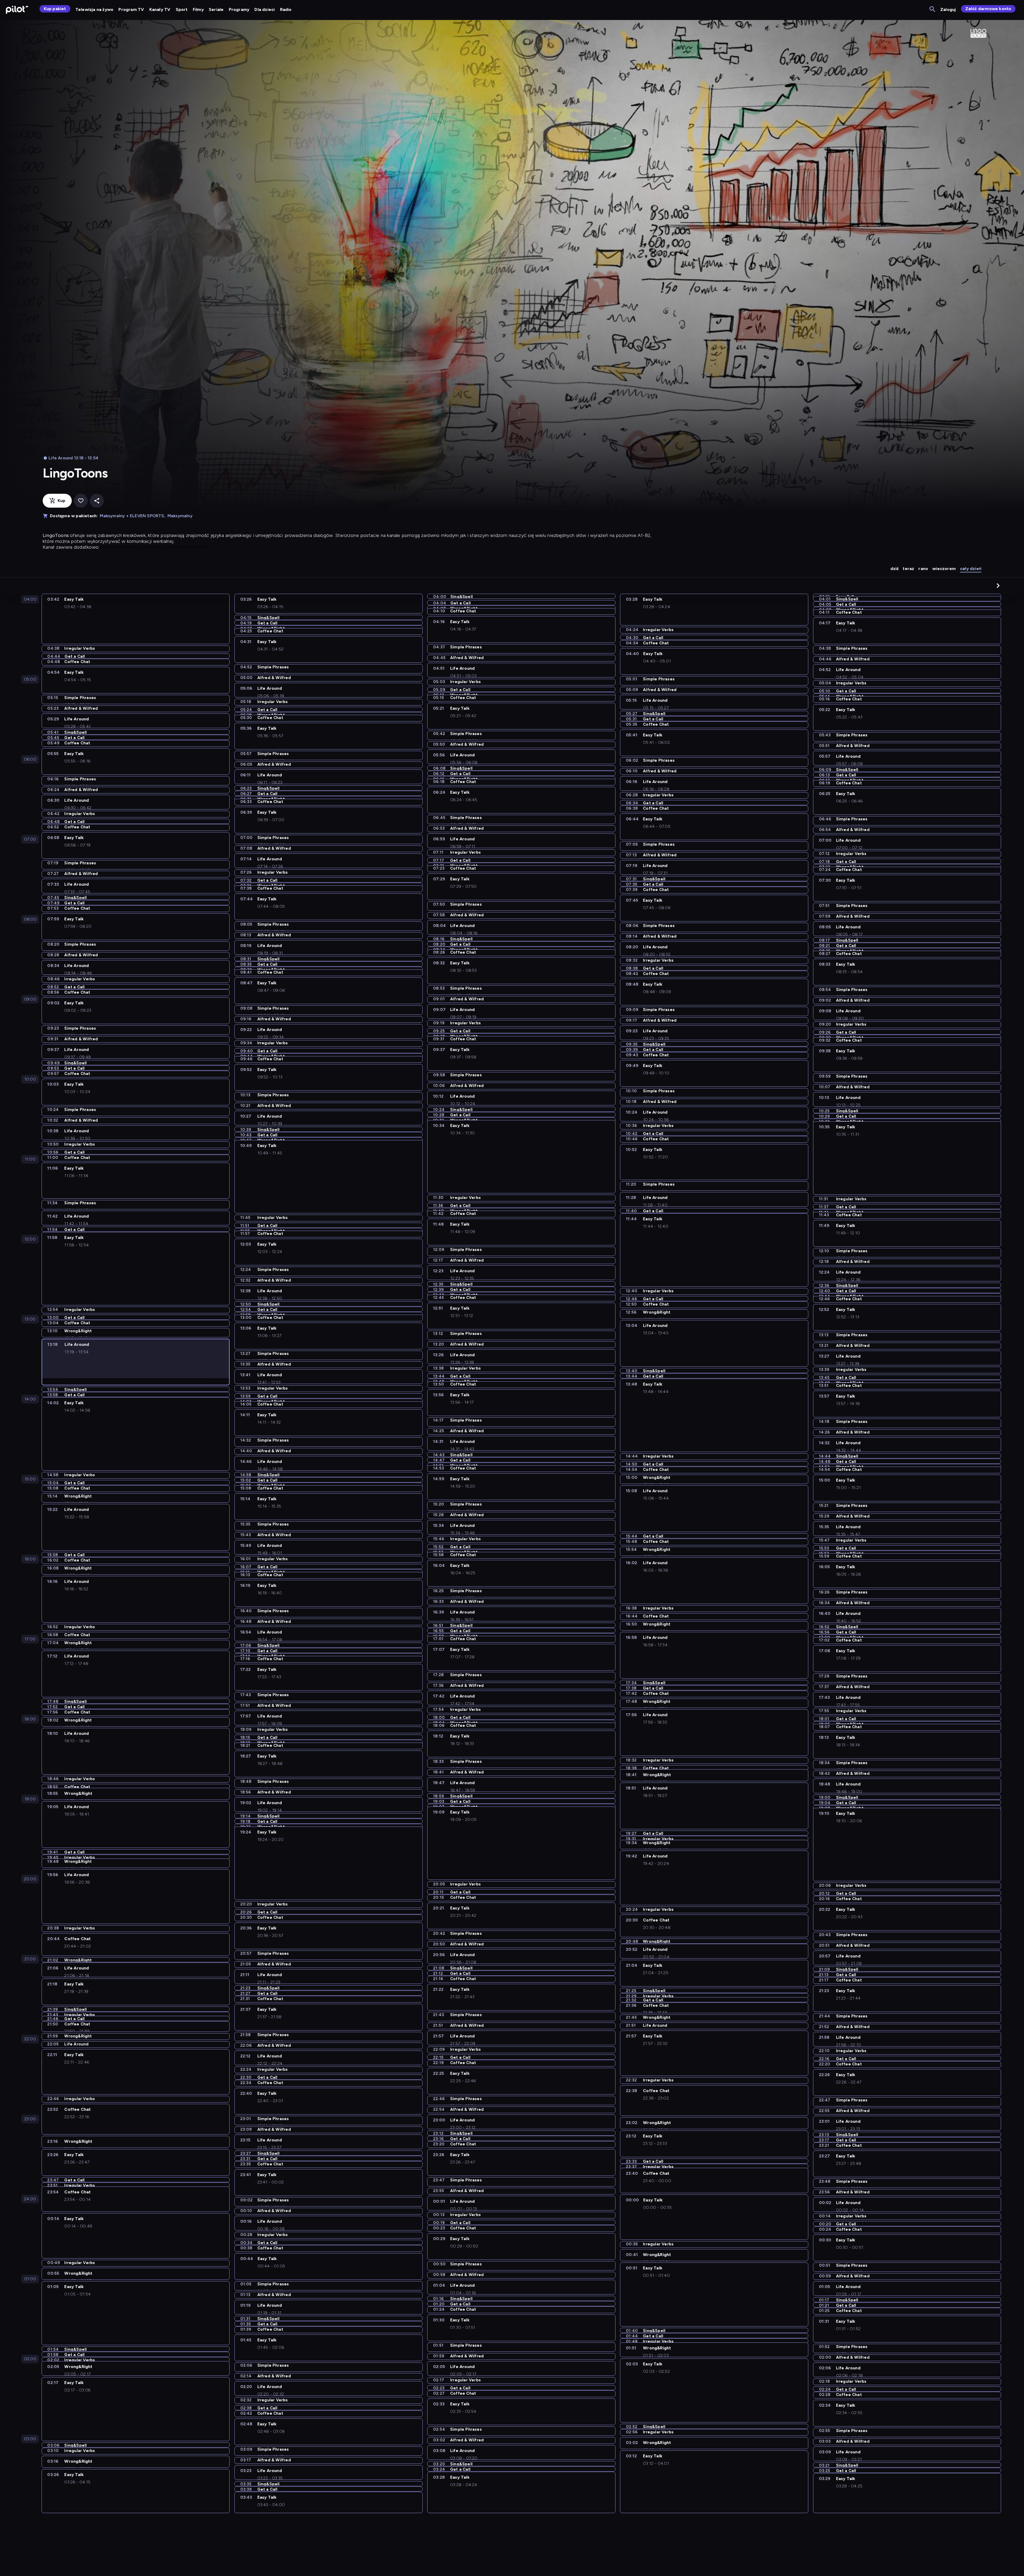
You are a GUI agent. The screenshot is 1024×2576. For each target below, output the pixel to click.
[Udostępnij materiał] (97, 501)
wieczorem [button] (944, 569)
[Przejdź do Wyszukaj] (933, 9)
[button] (998, 585)
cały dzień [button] (971, 569)
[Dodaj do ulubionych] (81, 501)
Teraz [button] (908, 569)
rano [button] (923, 569)
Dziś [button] (895, 569)
